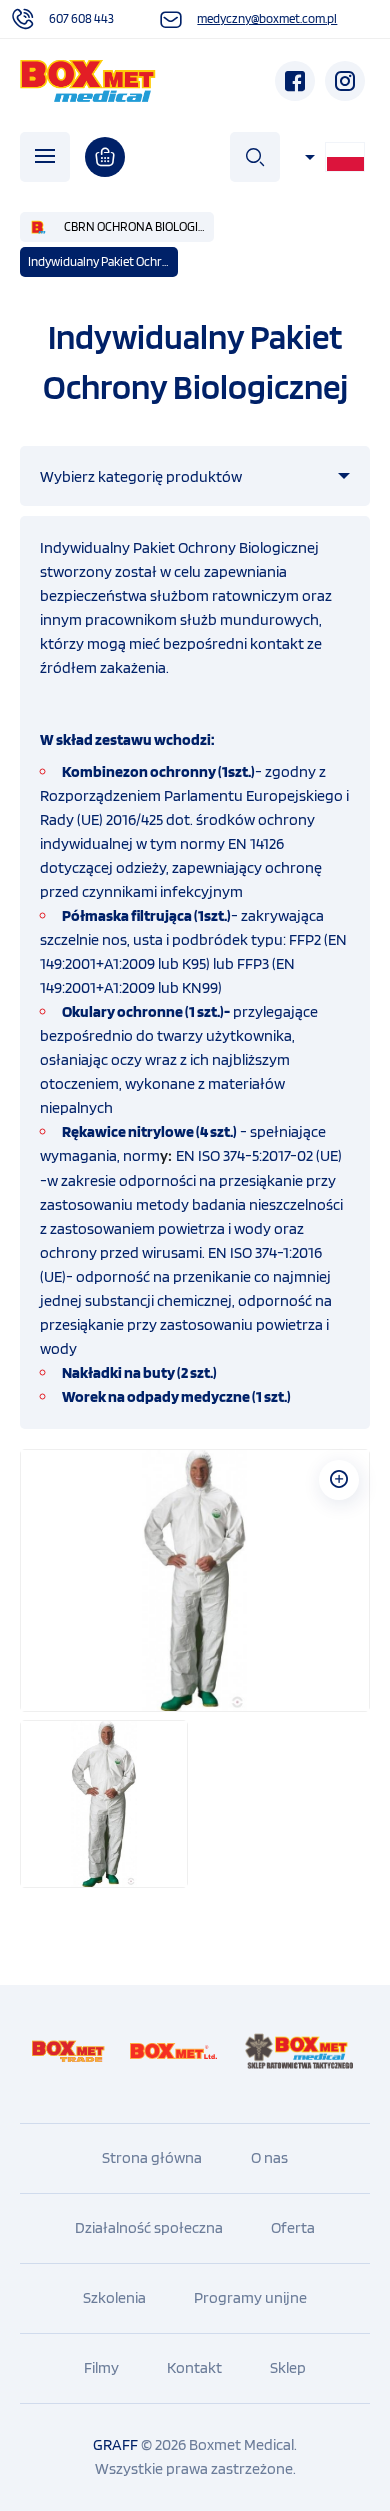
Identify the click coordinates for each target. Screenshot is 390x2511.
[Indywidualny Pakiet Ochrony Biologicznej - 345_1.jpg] (195, 1580)
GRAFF (115, 2444)
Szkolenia (114, 2297)
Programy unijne (250, 2297)
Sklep (288, 2367)
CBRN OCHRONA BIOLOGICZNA (139, 226)
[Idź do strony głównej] (88, 81)
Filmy (101, 2367)
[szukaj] (255, 157)
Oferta (293, 2227)
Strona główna (152, 2157)
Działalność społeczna (149, 2227)
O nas (269, 2157)
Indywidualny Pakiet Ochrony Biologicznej (103, 261)
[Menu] (45, 157)
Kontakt (194, 2367)
